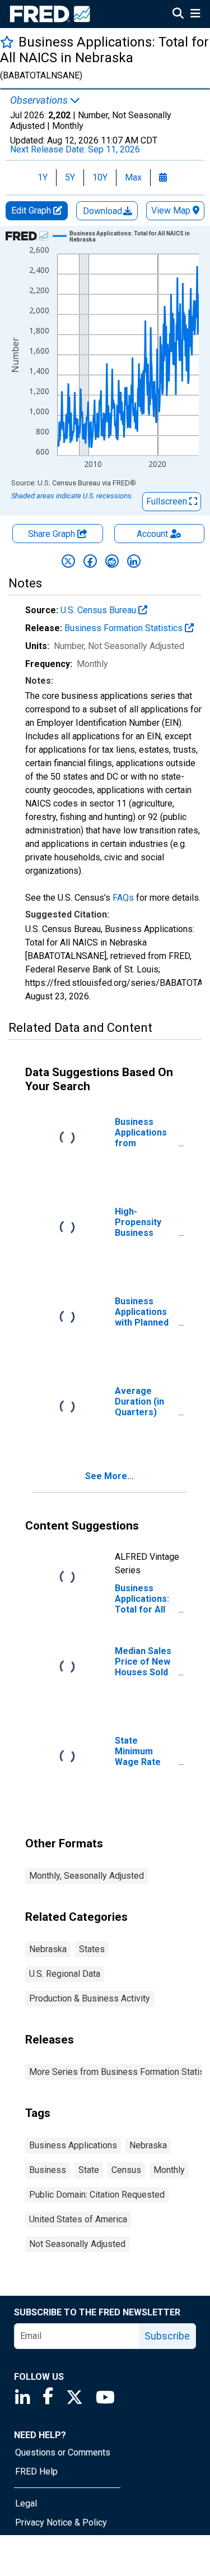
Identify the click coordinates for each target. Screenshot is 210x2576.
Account (152, 534)
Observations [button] (40, 100)
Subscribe (167, 2336)
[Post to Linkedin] (134, 561)
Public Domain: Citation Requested (97, 2195)
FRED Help (36, 2471)
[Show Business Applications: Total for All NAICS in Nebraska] (130, 237)
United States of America (78, 2219)
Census (126, 2170)
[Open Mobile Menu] (195, 15)
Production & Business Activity (90, 1998)
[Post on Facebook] (90, 561)
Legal (26, 2503)
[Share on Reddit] (112, 561)
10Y (100, 177)
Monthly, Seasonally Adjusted (87, 1876)
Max (133, 177)
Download (104, 211)
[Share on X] (68, 561)
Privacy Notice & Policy (61, 2522)
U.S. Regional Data (65, 1974)
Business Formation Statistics (125, 628)
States (92, 1949)
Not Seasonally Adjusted (77, 2244)
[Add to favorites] (7, 42)
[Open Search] (178, 15)
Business (48, 2170)
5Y (70, 177)
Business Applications (73, 2145)
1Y (43, 177)
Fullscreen (168, 501)
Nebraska (48, 1949)
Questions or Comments (63, 2452)
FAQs (123, 898)
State (89, 2170)
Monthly (169, 2170)
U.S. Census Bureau (99, 610)
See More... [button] (109, 1476)
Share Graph (53, 534)
